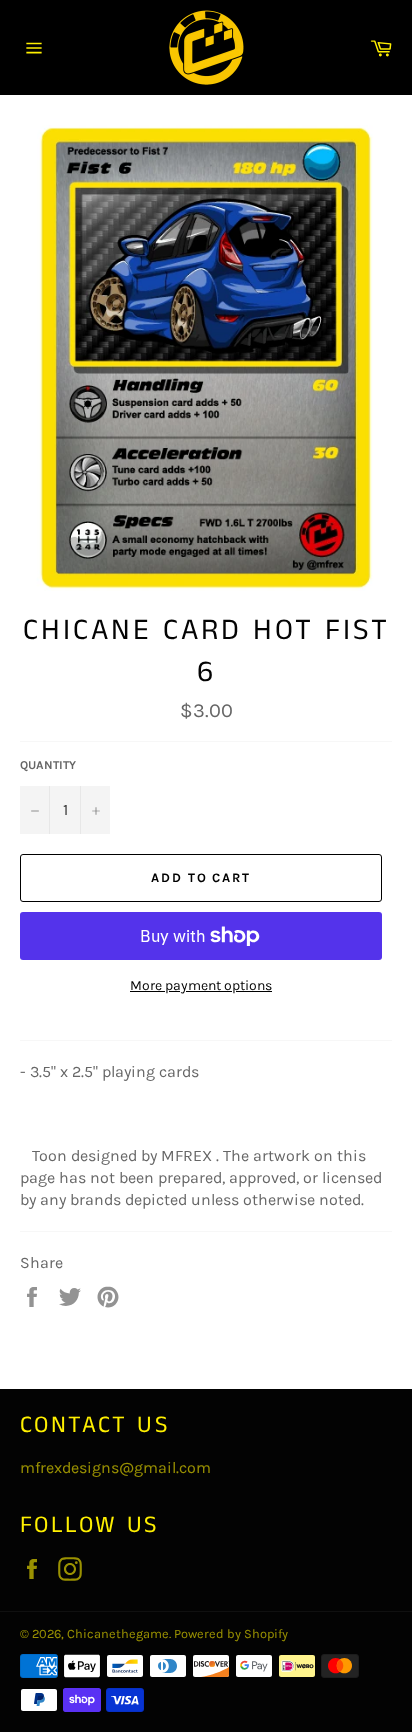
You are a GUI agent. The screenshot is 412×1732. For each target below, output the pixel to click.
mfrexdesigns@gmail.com (115, 1467)
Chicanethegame (118, 1633)
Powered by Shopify (231, 1633)
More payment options (201, 985)
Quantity (48, 765)
